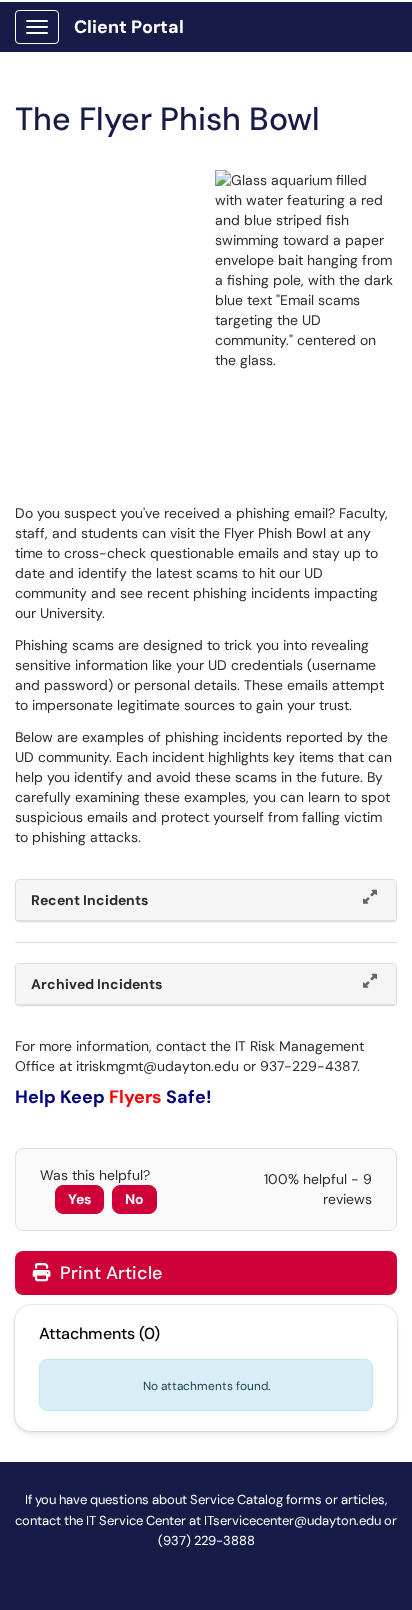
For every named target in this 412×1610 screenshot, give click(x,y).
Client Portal (129, 27)
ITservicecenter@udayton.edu (292, 1520)
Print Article (108, 1273)
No (134, 1199)
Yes (79, 1199)
